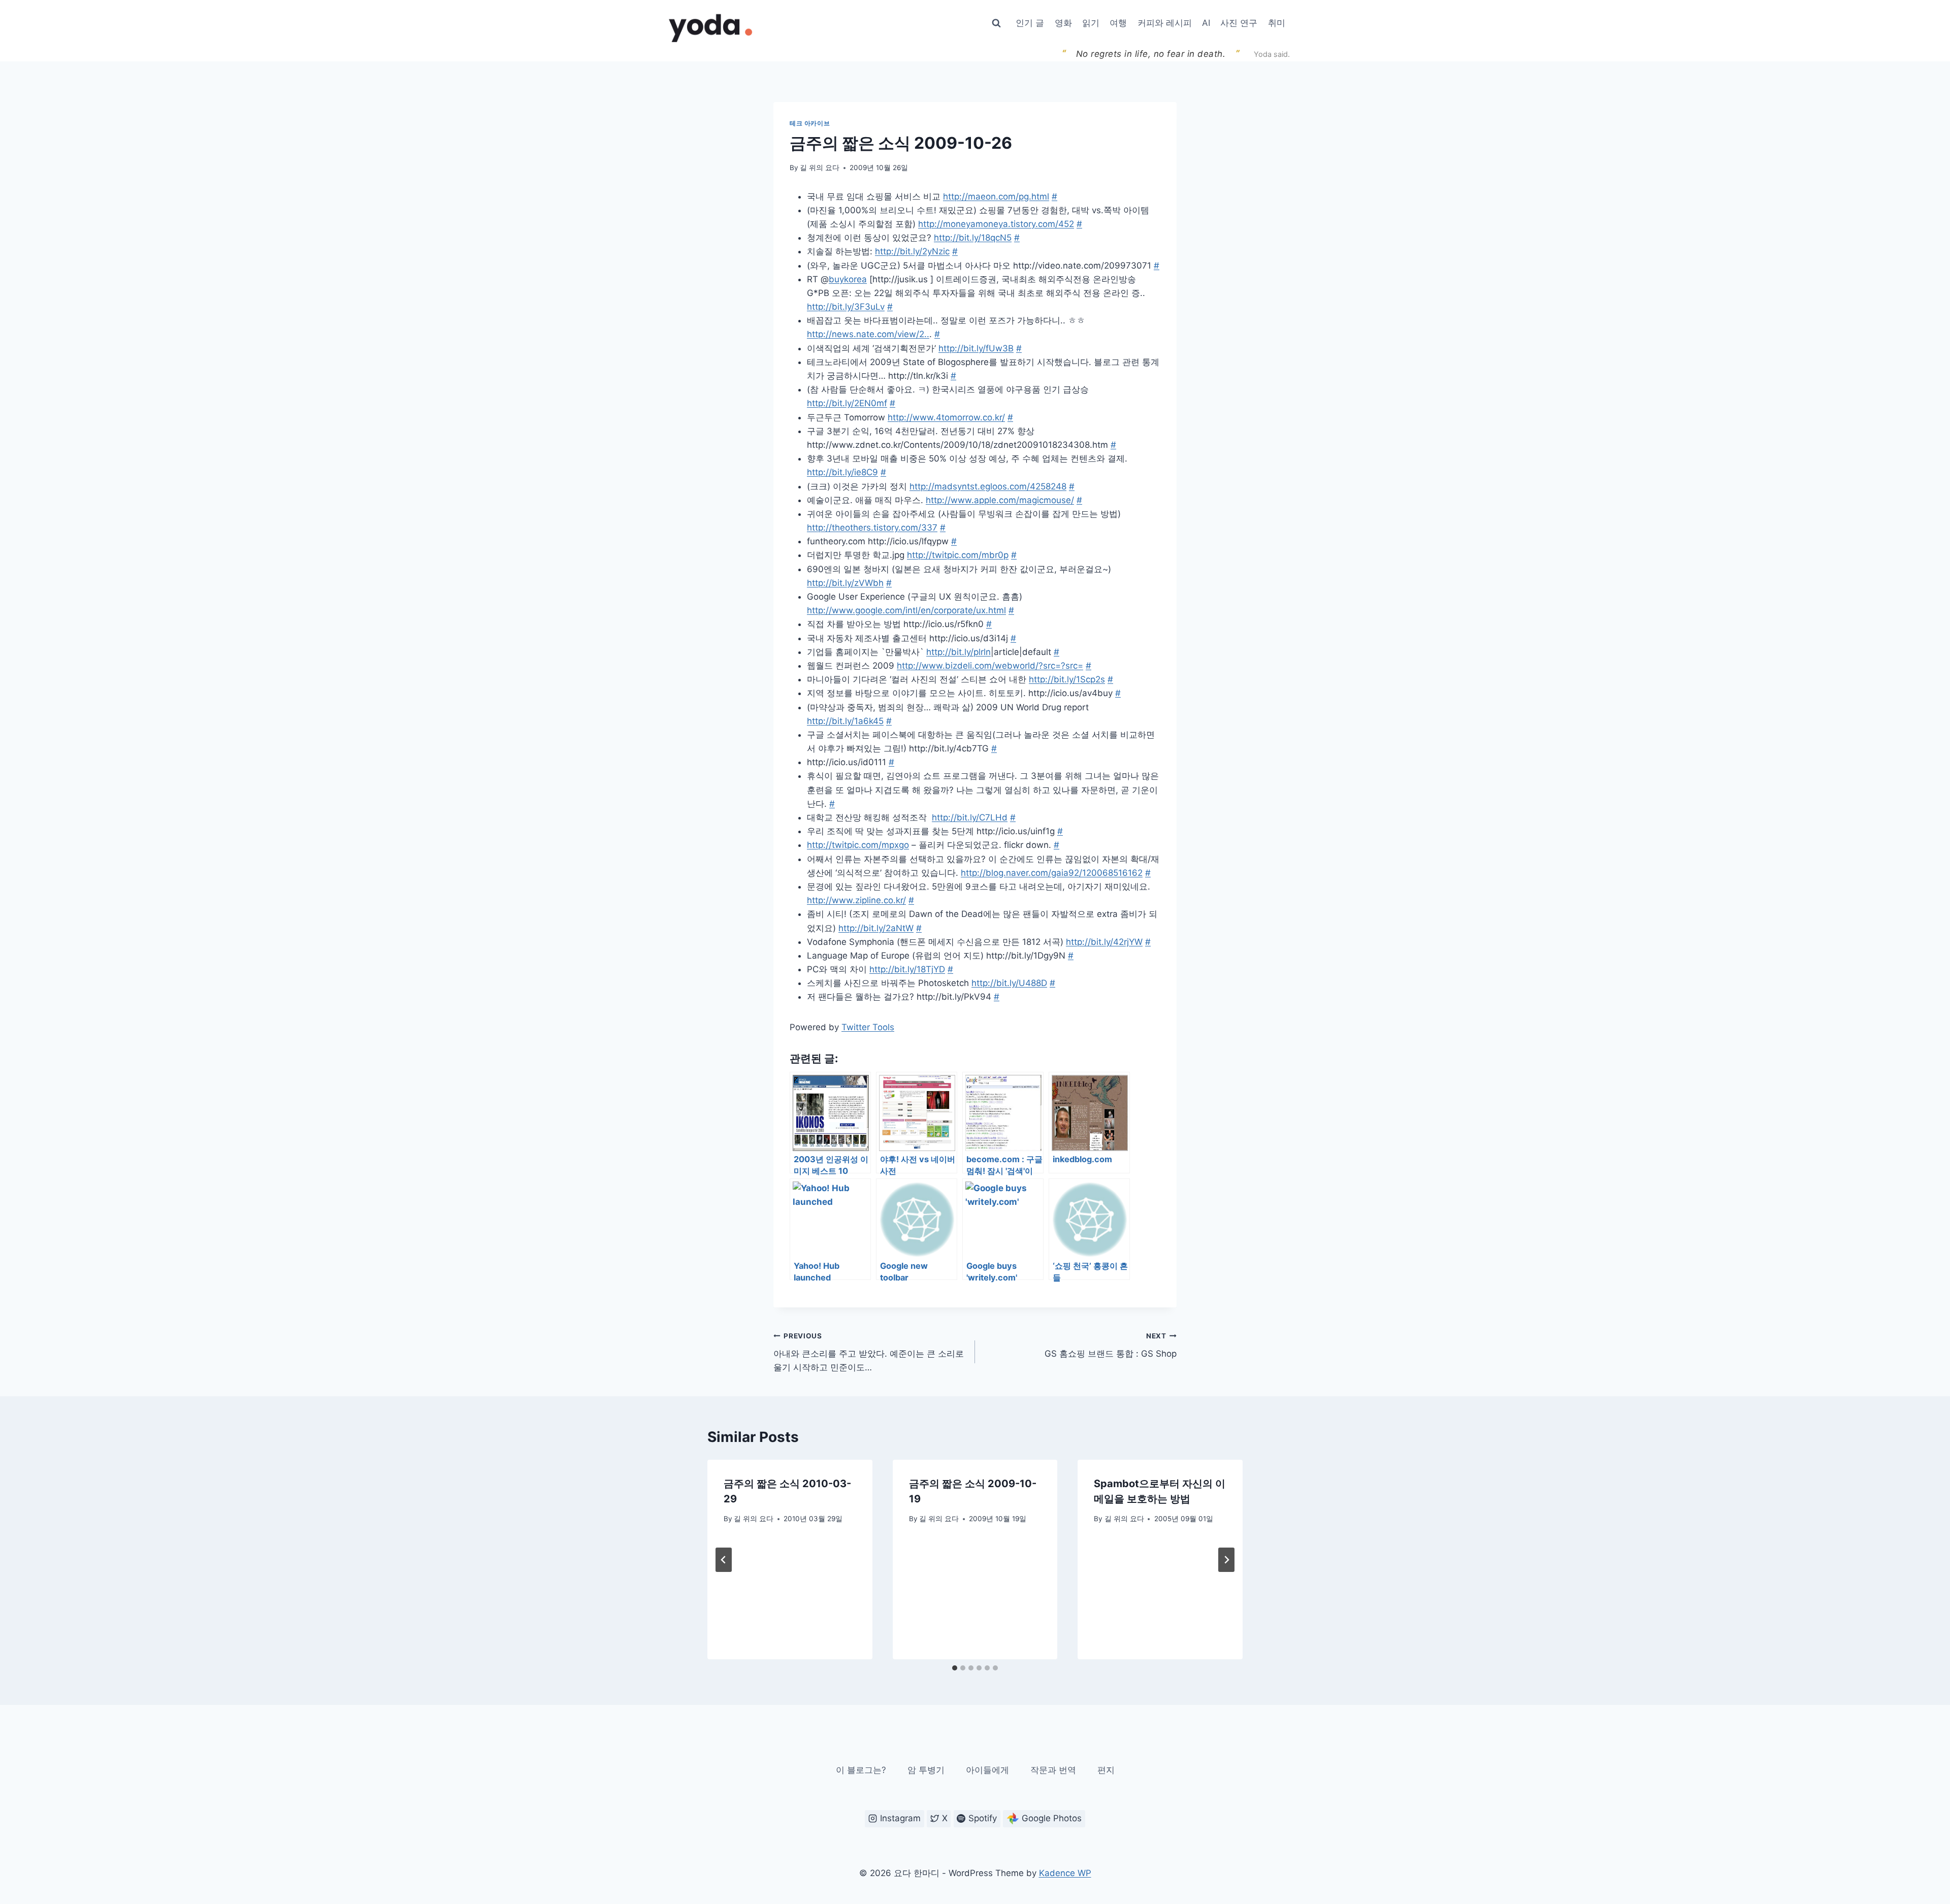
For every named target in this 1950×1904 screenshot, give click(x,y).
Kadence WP (1065, 1873)
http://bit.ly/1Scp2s (1067, 679)
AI (1206, 23)
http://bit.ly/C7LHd (970, 817)
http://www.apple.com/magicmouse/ (1000, 500)
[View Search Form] (996, 23)
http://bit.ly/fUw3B (976, 348)
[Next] (1226, 1560)
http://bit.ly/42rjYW (1104, 942)
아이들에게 (987, 1770)
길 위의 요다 (820, 168)
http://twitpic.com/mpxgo (858, 845)
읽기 (1091, 23)
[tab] (955, 1668)
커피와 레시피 (1165, 23)
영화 (1063, 23)
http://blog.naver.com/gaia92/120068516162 (1052, 873)
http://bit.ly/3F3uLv (846, 307)
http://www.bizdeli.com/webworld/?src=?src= (990, 666)
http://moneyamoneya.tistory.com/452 (996, 224)
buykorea (848, 279)
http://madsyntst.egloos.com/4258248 (988, 486)
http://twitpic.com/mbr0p (958, 555)
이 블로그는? (861, 1770)
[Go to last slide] (724, 1560)
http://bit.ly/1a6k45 (845, 721)
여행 (1118, 23)
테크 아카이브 (810, 123)
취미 (1277, 23)
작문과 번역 (1053, 1770)
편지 (1106, 1770)
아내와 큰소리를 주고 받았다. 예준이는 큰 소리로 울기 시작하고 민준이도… (869, 1352)
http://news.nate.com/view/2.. (868, 334)
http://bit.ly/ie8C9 (842, 472)
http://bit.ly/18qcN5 (973, 238)
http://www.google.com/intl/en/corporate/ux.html (906, 610)
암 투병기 (926, 1770)
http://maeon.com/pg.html (996, 196)
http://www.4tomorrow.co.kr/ (946, 417)
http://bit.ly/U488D (1009, 983)
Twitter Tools (868, 1027)
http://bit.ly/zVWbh (845, 583)
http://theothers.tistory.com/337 (872, 528)
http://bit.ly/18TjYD (907, 969)
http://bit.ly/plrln (958, 652)
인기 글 (1030, 23)
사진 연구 (1239, 23)
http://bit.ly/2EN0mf (847, 403)
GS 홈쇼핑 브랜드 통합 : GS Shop (1111, 1345)
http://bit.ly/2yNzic (912, 251)
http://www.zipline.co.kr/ (856, 900)
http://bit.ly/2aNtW (876, 928)
